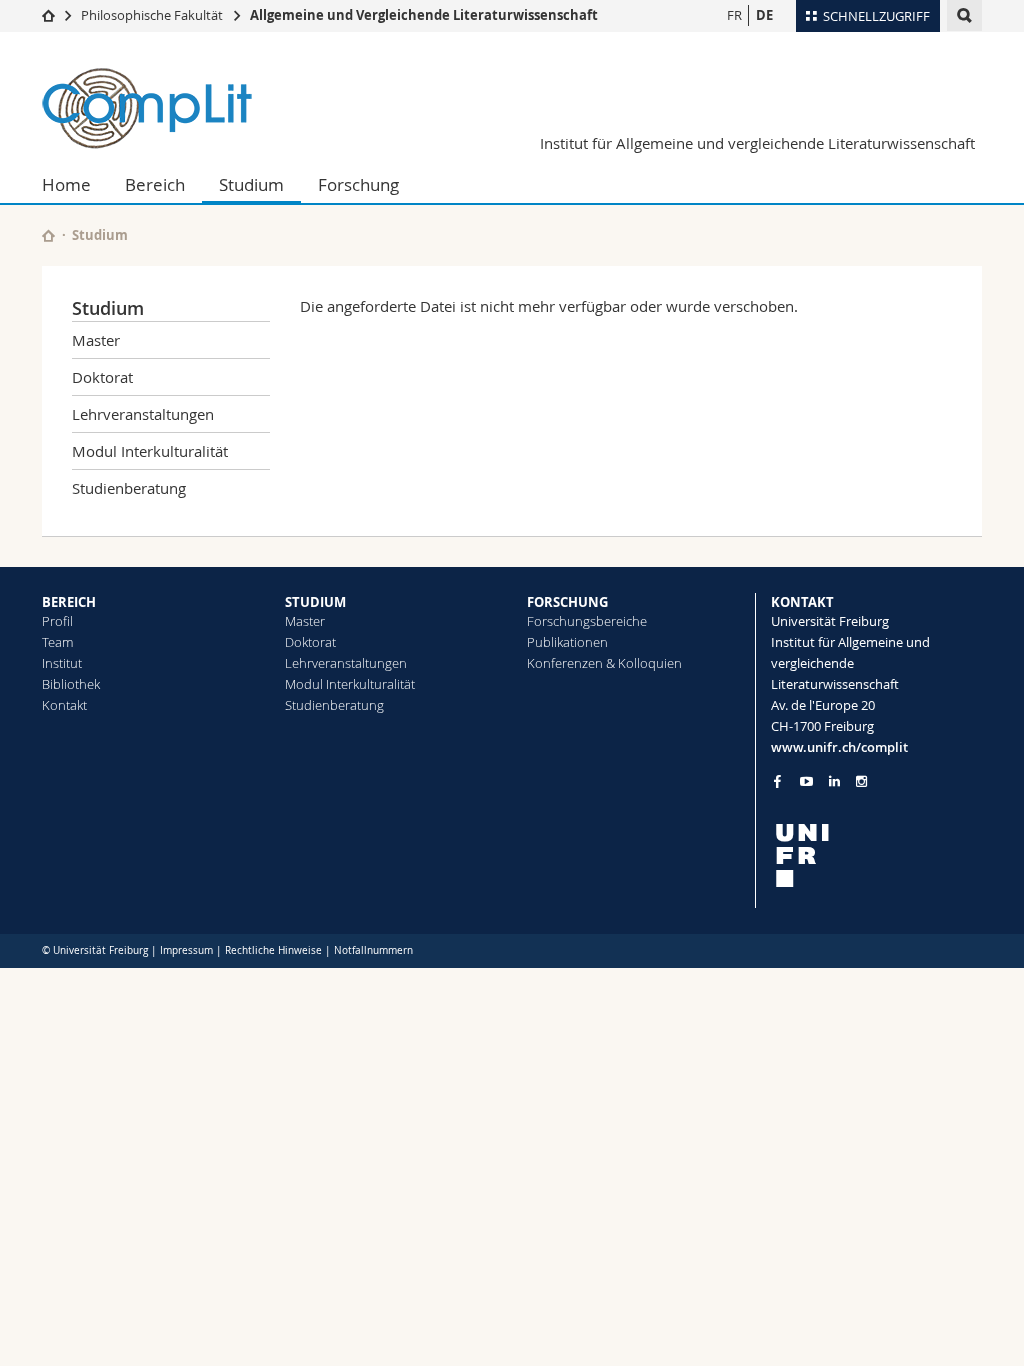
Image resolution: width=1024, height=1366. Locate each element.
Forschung (358, 184)
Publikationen (567, 642)
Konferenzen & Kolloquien (604, 663)
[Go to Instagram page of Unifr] (861, 781)
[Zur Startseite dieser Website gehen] (48, 235)
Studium (251, 184)
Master (96, 340)
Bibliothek (71, 684)
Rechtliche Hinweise (273, 950)
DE (764, 15)
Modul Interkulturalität (150, 451)
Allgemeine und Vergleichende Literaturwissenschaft (424, 15)
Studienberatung (129, 488)
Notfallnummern (373, 950)
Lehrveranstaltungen (143, 414)
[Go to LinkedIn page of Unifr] (834, 781)
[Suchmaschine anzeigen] (964, 15)
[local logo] (877, 855)
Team (57, 642)
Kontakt (64, 705)
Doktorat (102, 377)
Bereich (155, 184)
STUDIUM (315, 602)
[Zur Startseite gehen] (48, 15)
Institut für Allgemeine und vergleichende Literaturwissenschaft (757, 143)
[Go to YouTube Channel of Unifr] (806, 781)
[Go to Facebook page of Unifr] (777, 781)
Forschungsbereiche (587, 621)
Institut (62, 663)
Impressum (186, 950)
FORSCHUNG (567, 602)
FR (734, 15)
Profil (57, 621)
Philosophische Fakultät (152, 15)
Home (66, 184)
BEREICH (69, 602)
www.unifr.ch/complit (839, 747)
